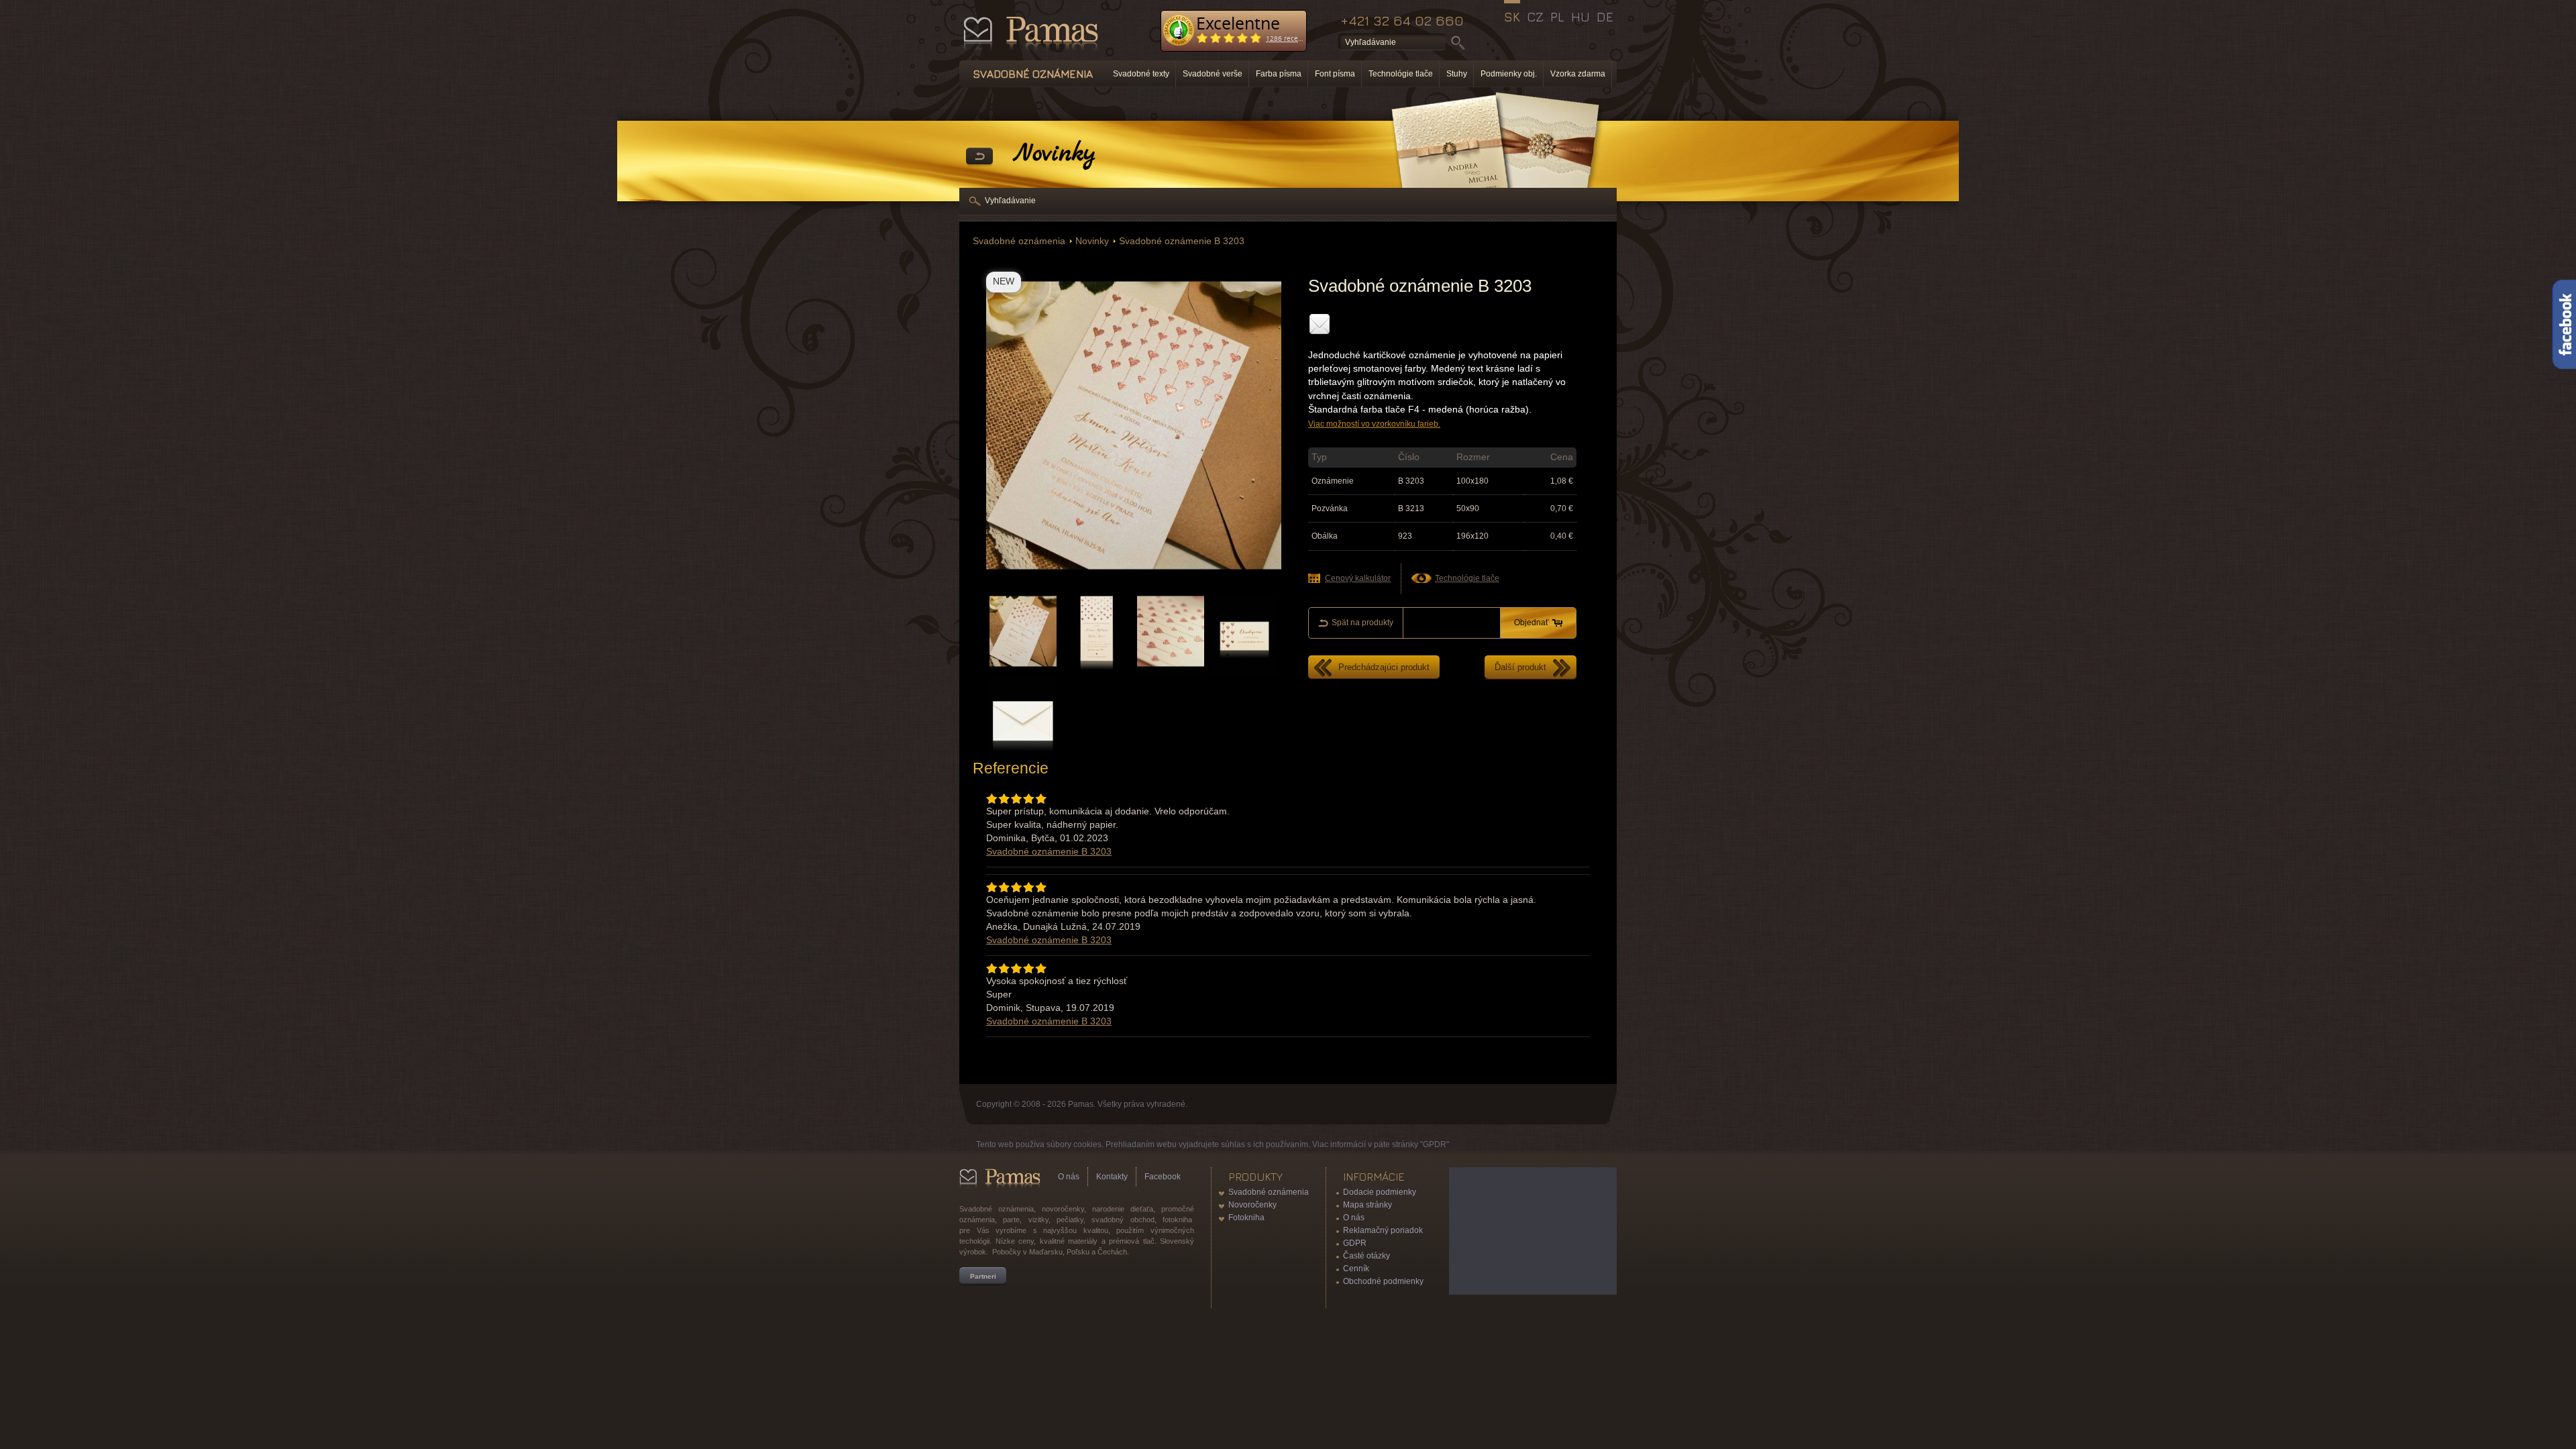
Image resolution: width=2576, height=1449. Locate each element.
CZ (1535, 17)
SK (1512, 17)
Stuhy (1457, 74)
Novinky (1092, 241)
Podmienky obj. (1509, 74)
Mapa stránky (1367, 1205)
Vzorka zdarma (1578, 74)
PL (1557, 17)
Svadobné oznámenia (1019, 241)
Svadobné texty (1141, 74)
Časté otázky (1366, 1256)
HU (1580, 17)
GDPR (1355, 1243)
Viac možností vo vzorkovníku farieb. (1374, 424)
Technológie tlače (1401, 74)
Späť (979, 157)
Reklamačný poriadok (1383, 1230)
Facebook (1163, 1177)
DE (1605, 17)
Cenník (1356, 1269)
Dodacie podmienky (1380, 1192)
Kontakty (1112, 1177)
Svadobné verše (1213, 74)
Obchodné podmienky (1383, 1281)
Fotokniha (1246, 1218)
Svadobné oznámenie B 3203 (1182, 241)
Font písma (1335, 74)
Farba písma (1279, 74)
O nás (1069, 1177)
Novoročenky (1252, 1205)
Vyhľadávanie (1010, 201)
